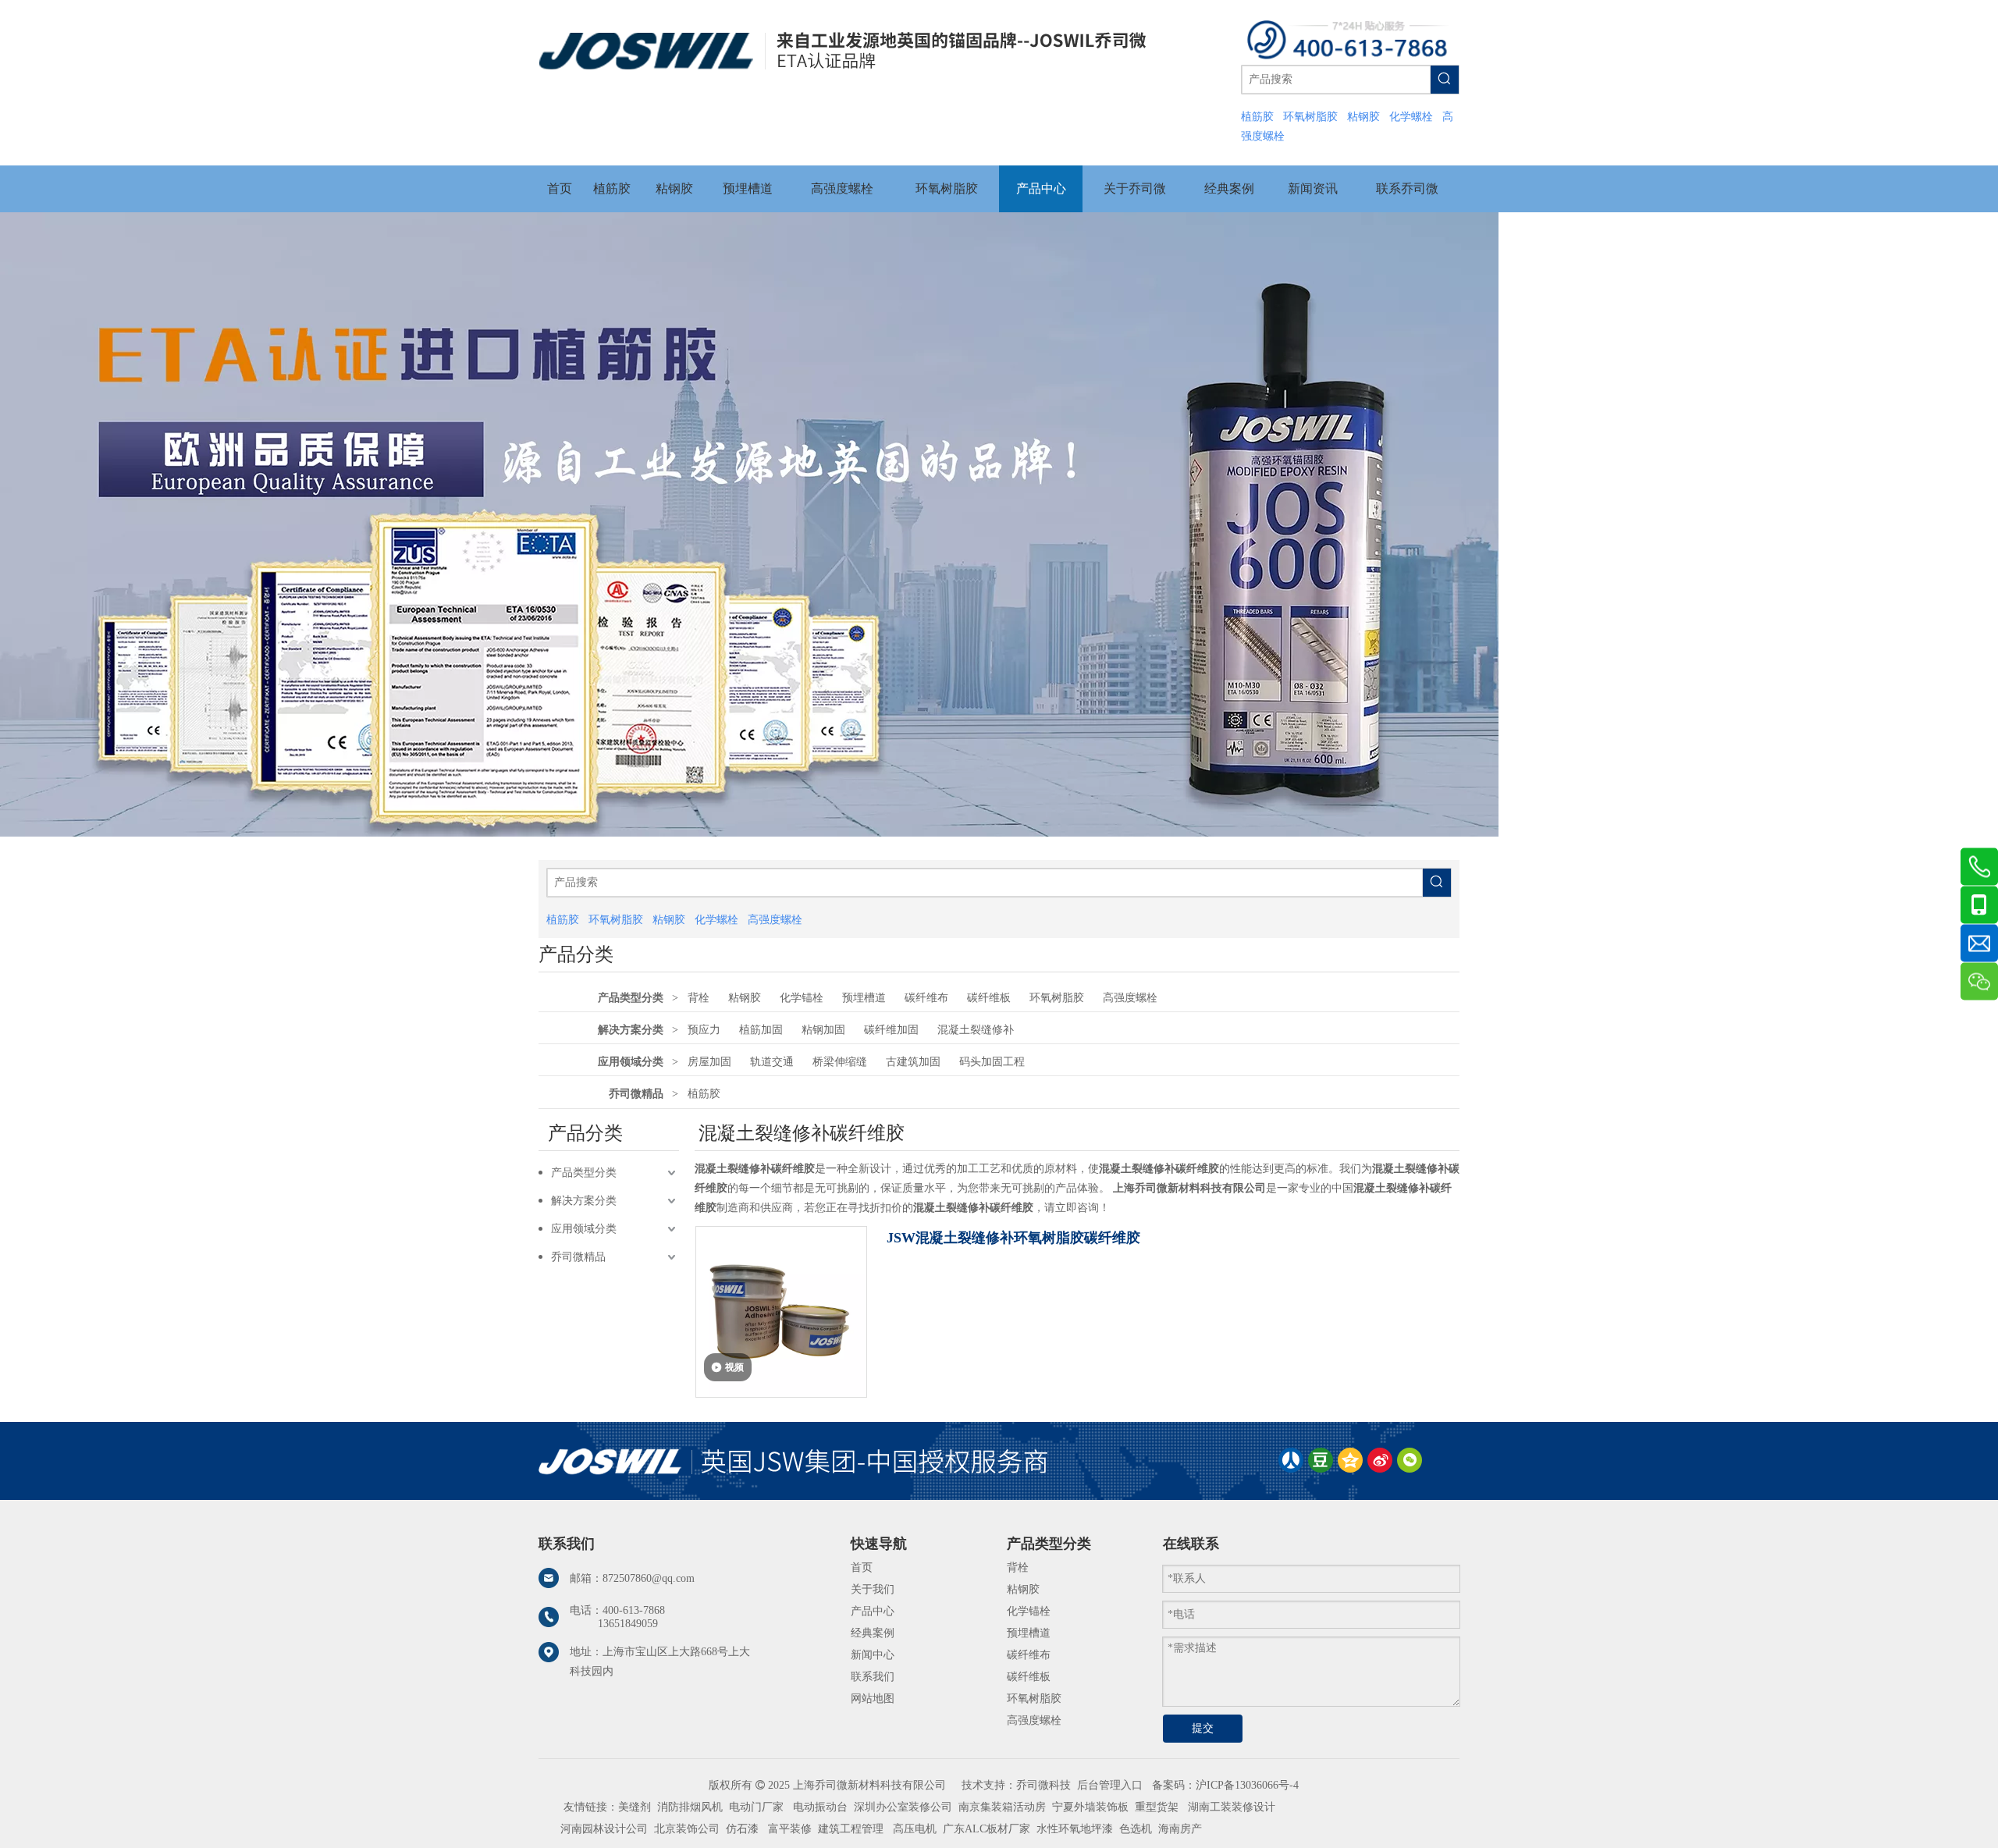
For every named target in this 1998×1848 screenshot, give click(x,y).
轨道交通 (772, 1062)
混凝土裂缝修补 (976, 1030)
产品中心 (873, 1611)
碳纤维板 (989, 998)
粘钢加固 (823, 1030)
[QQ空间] (1350, 1460)
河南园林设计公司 (604, 1829)
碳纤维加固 (891, 1030)
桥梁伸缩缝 (840, 1062)
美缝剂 (635, 1807)
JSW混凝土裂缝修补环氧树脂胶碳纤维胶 (1013, 1238)
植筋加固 (761, 1030)
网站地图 (873, 1699)
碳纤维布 (926, 998)
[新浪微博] (1380, 1460)
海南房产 (1180, 1829)
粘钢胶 (745, 998)
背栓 (699, 998)
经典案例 (873, 1633)
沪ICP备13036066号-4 (1247, 1785)
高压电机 (915, 1829)
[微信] (1410, 1460)
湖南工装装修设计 (1232, 1807)
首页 (862, 1567)
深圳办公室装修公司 (903, 1807)
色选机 (1136, 1829)
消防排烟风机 (690, 1807)
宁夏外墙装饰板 (1090, 1807)
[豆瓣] (1321, 1460)
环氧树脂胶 (1057, 998)
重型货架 (1157, 1807)
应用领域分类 (631, 1062)
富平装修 (790, 1829)
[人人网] (1291, 1460)
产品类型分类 (631, 998)
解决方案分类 (631, 1030)
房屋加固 (709, 1062)
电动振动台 (820, 1807)
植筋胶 (704, 1094)
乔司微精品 (636, 1094)
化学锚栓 (802, 998)
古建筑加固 (913, 1062)
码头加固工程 (992, 1062)
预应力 (704, 1030)
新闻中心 (873, 1655)
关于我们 (873, 1589)
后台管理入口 (1110, 1785)
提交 (1203, 1728)
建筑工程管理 (851, 1829)
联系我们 (873, 1677)
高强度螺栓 (1130, 998)
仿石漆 (742, 1829)
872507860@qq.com (649, 1578)
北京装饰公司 (687, 1829)
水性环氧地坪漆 (1075, 1829)
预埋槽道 (864, 998)
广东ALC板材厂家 (985, 1829)
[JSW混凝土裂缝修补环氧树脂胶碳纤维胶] (781, 1311)
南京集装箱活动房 (1002, 1807)
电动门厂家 (756, 1807)
